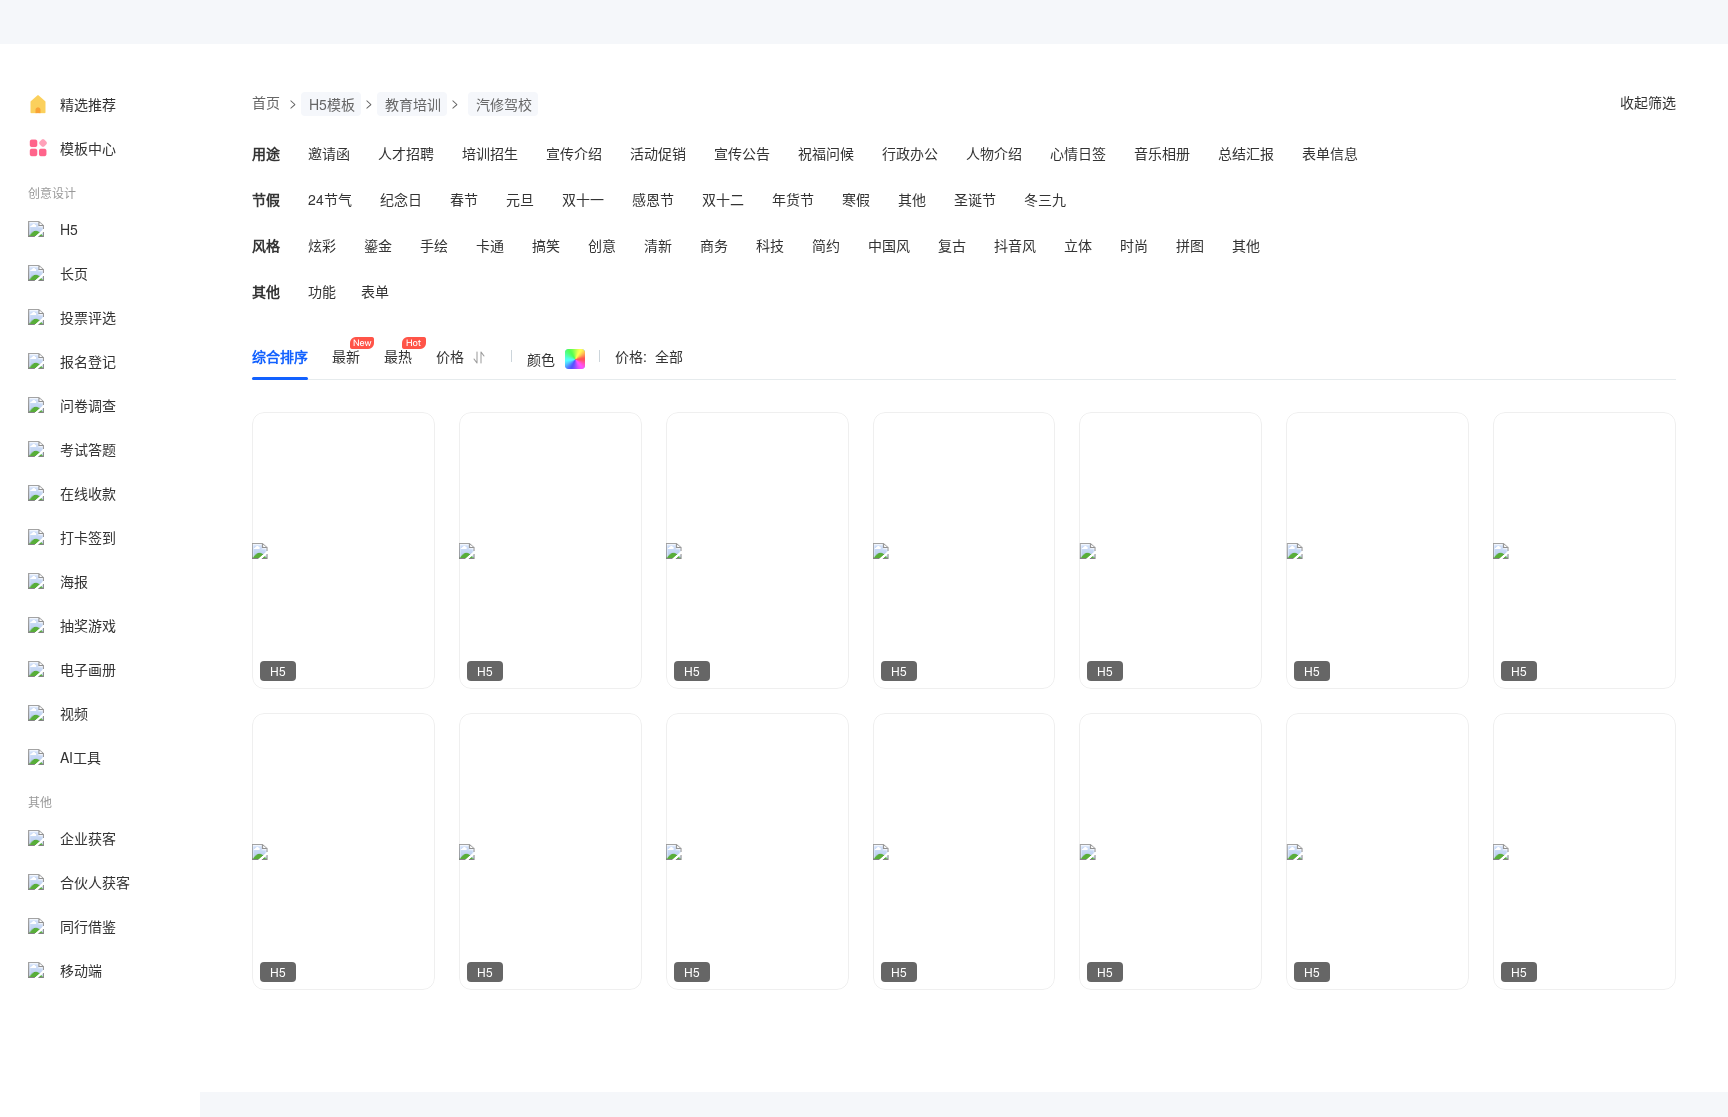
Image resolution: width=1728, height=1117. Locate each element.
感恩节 (653, 199)
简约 (826, 245)
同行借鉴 (88, 926)
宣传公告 (742, 153)
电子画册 (88, 669)
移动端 (81, 970)
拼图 (1190, 245)
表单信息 (1330, 153)
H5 (69, 229)
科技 (770, 245)
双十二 (723, 199)
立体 (1078, 245)
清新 (658, 245)
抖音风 (1015, 245)
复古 (952, 245)
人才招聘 (406, 153)
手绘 (434, 245)
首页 (266, 102)
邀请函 (329, 153)
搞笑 (546, 245)
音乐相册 (1162, 153)
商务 (714, 245)
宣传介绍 (574, 153)
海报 (74, 581)
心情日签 (1078, 153)
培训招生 (490, 153)
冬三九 (1045, 199)
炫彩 (322, 245)
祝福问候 (826, 153)
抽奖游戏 (88, 625)
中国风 (889, 245)
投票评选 (88, 317)
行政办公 (910, 153)
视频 (74, 713)
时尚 (1134, 245)
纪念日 (401, 199)
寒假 (856, 199)
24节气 (330, 199)
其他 (912, 199)
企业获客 (88, 838)
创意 (602, 245)
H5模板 (332, 104)
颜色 (541, 359)
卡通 (490, 245)
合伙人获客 (95, 882)
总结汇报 (1246, 153)
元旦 (520, 199)
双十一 (583, 199)
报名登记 (88, 361)
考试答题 (88, 449)
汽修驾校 (504, 104)
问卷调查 (88, 405)
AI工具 (80, 757)
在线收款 (88, 493)
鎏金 (378, 245)
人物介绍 (994, 153)
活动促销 (658, 153)
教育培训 (413, 104)
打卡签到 (88, 537)
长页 (74, 273)
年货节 (793, 199)
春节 (464, 199)
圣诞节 (975, 199)
